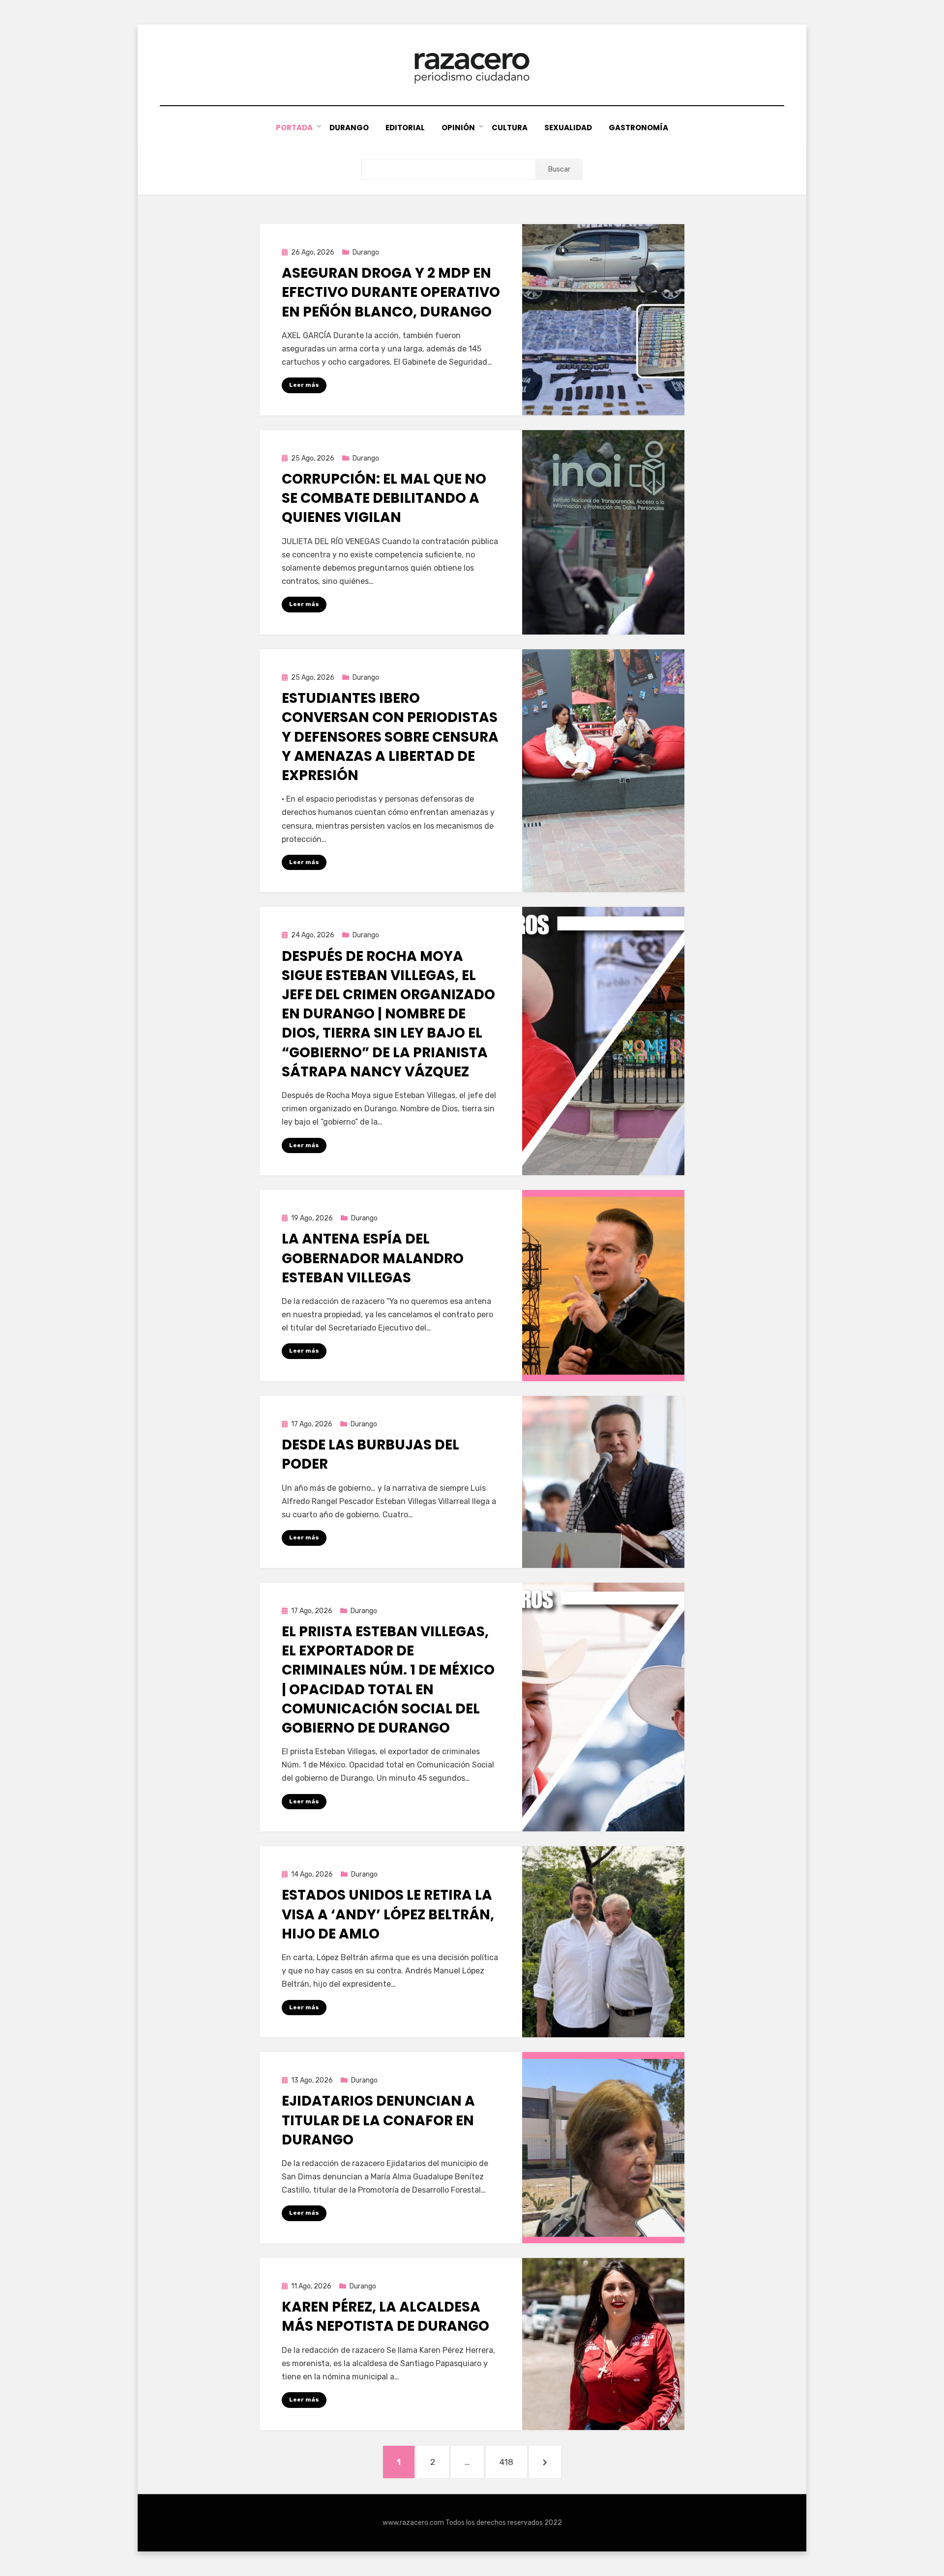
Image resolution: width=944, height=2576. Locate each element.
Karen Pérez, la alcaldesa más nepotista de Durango (385, 2316)
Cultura (510, 128)
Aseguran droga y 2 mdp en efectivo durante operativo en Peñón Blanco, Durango (391, 292)
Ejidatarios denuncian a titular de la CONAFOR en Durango (378, 2120)
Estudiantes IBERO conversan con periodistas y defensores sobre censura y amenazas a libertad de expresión (390, 737)
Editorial (405, 128)
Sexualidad (568, 128)
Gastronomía (638, 128)
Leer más (304, 385)
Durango (349, 128)
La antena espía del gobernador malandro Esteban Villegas (373, 1258)
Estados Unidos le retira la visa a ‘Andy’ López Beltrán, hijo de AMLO (388, 1914)
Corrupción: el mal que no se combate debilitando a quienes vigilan (384, 498)
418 (513, 2462)
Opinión (458, 128)
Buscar (559, 169)
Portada (294, 128)
